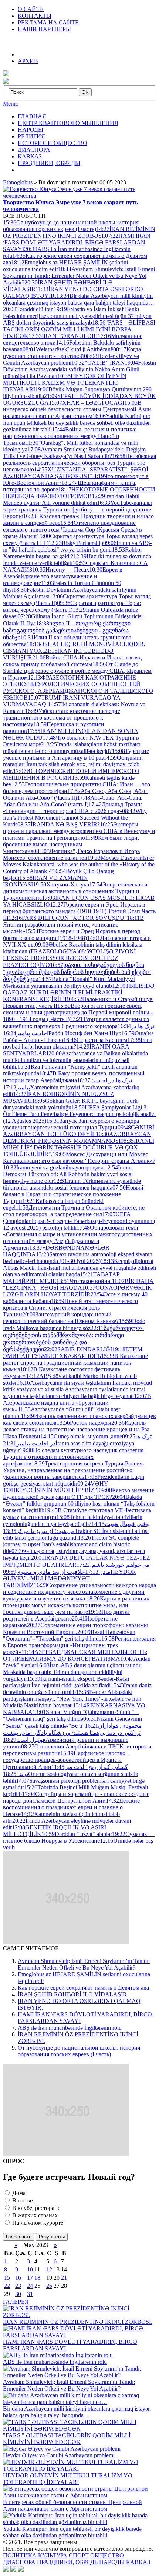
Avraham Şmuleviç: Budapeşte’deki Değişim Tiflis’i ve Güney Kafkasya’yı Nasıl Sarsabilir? (74, 453)
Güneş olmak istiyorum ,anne (81, 1436)
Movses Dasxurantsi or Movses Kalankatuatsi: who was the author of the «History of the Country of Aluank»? (79, 864)
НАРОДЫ (31, 130)
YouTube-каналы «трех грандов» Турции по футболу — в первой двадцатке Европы (77, 509)
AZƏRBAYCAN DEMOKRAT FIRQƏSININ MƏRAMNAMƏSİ (77, 1137)
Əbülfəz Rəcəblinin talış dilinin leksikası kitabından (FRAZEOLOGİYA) (73, 948)
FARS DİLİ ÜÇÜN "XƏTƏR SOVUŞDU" (68, 918)
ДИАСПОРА (34, 150)
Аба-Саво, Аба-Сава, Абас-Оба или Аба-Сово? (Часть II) (76, 794)
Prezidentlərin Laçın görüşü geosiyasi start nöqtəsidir (74, 1480)
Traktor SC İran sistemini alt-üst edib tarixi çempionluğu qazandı (76, 1534)
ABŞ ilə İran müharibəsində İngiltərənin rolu (70, 2028)
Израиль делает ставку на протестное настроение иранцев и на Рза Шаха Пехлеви (76, 1430)
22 (7, 2286)
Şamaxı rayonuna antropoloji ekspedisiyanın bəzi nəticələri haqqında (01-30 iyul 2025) (78, 1258)
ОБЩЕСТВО (107, 2555)
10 (30, 2269)
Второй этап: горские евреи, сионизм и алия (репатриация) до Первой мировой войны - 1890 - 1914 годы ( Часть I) (78, 1012)
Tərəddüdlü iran (28, 309)
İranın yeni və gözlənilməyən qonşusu (54, 1167)
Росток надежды (84, 1423)
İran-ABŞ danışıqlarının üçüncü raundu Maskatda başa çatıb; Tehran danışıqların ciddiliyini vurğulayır (72, 1672)
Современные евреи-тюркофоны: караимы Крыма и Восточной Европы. (75, 1628)
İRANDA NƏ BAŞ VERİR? (59, 824)
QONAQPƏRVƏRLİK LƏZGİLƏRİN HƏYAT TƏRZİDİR (77, 1291)
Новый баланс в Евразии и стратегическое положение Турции (73, 1194)
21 (64, 2278)
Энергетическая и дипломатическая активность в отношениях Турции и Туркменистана (75, 891)
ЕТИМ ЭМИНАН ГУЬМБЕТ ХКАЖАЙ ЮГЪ (73, 1353)
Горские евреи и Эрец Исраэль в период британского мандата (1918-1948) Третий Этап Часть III (79, 911)
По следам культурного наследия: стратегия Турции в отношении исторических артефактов (73, 1457)
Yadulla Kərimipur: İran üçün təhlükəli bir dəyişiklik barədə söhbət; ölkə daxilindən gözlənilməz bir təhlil (77, 423)
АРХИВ (28, 61)
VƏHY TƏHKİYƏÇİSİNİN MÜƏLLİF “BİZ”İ (56, 1487)
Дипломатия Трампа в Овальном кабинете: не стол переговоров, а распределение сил (74, 1211)
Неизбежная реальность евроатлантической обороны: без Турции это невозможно (79, 463)
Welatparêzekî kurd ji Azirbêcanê (68, 349)
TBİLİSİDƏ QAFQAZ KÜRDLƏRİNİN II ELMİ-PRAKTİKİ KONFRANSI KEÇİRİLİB (79, 992)
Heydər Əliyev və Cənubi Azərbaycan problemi (71, 359)
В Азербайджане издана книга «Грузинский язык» (77, 1403)
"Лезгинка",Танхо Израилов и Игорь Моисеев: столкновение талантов (71, 854)
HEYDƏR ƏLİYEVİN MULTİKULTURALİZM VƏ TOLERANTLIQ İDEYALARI (65, 383)
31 (30, 2294)
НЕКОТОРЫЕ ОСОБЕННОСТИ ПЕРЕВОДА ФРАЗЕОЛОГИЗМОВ (79, 493)
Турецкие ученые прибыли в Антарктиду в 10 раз (76, 754)
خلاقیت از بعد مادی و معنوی (57, 1572)
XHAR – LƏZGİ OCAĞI (87, 403)
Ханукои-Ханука (61, 884)
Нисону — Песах (61, 570)
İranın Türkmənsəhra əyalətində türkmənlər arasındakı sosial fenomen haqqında (72, 1184)
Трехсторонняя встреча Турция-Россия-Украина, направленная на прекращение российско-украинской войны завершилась (74, 1470)
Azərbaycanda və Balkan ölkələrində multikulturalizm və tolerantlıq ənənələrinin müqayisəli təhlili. (75, 1060)
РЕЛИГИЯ (31, 136)
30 (18, 2294)
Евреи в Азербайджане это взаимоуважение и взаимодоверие (63, 576)
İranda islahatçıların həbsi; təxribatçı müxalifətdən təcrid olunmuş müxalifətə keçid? (72, 748)
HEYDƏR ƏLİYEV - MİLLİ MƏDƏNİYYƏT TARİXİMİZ (70, 1578)
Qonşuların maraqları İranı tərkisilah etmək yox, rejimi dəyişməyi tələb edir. (73, 764)
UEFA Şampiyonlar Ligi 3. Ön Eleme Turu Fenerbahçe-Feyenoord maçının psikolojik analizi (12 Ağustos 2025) (79, 1114)
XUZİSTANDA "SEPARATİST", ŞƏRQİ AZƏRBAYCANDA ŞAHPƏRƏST (76, 473)
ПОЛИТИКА (20, 2555)
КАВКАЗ (30, 156)
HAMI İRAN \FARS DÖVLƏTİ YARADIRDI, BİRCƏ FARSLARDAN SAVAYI (77, 242)
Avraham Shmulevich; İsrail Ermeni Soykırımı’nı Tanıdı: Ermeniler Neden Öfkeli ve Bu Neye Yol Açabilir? (79, 276)
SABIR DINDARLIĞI (78, 1349)
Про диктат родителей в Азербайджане (67, 1615)
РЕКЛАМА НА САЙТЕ (48, 22)
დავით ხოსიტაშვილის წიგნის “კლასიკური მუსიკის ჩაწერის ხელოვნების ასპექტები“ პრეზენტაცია (77, 972)
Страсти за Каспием (95, 1040)
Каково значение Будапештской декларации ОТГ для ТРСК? (79, 1493)
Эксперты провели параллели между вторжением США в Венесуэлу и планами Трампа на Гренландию (79, 831)
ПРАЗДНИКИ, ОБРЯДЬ (67, 2562)
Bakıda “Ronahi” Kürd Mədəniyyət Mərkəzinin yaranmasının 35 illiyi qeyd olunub (69, 982)
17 (30, 2278)
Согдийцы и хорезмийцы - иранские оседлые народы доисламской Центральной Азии (76, 1797)
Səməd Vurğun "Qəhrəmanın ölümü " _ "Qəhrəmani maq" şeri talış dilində (71, 1715)
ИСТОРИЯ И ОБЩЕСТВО (53, 143)
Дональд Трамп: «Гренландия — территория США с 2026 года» (72, 808)
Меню (11, 104)
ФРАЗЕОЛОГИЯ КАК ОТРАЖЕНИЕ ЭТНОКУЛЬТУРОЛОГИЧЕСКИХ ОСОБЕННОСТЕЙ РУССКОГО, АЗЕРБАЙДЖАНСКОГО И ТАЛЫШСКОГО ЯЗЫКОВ (78, 687)
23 (18, 2286)
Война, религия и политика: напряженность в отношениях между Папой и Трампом (70, 436)
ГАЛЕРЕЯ (16, 2302)
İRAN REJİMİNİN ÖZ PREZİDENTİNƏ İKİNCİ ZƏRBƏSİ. (79, 232)
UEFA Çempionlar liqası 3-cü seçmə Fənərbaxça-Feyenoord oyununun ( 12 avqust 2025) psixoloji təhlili (79, 1221)
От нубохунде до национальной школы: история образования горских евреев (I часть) (71, 226)
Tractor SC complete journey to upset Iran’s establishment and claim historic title (71, 1544)
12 (49, 2269)
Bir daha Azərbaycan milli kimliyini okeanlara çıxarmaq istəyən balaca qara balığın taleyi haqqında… (79, 299)
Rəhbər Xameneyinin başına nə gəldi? (72, 553)
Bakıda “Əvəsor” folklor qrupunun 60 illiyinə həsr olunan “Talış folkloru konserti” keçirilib (79, 1504)
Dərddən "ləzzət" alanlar (77, 1834)
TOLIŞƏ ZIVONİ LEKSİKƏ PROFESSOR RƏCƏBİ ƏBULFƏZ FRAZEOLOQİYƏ (69, 958)
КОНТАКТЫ (35, 16)
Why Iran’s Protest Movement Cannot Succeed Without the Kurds (75, 818)
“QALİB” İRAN (98, 363)
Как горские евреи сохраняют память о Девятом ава (83, 1988)
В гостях (22, 2200)
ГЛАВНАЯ (32, 116)
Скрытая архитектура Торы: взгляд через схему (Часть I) (72, 606)
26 (49, 2286)
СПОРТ (79, 2555)
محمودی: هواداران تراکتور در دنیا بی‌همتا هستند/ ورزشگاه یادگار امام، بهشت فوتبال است (72, 1733)
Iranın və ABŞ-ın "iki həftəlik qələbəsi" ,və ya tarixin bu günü (77, 546)
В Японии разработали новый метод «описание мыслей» (73, 925)
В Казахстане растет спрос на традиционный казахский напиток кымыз (75, 1363)
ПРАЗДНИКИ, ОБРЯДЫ (49, 163)
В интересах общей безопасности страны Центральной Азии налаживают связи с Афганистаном (77, 409)
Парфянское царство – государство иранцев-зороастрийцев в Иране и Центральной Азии (66, 1760)
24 (30, 2286)
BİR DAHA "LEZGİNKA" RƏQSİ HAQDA (78, 1284)
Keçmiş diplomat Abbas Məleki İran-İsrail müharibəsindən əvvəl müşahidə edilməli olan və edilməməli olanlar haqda (79, 1268)
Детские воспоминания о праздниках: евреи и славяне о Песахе (71, 1807)
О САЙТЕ (31, 9)
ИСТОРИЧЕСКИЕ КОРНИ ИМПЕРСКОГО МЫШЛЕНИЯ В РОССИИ (71, 774)
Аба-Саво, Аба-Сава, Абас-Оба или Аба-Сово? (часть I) (73, 801)
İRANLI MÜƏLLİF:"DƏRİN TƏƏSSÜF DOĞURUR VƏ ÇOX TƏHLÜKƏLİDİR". (79, 1147)
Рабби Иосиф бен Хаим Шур (62, 1033)
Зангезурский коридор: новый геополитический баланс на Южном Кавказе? (61, 1318)
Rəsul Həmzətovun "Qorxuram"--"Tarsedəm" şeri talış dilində (69, 1635)
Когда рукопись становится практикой (72, 353)
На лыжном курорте (37, 2223)
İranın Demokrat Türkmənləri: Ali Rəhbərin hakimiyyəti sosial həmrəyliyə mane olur (68, 1174)
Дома (18, 2193)
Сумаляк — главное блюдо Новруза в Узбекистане (79, 1837)
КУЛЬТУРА (53, 2555)
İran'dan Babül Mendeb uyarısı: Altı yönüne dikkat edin (71, 499)
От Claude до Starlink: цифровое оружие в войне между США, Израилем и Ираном (77, 671)
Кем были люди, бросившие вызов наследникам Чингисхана (71, 844)
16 (18, 2278)
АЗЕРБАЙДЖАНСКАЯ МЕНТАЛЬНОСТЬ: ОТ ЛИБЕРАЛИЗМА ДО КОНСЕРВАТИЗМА (75, 1655)
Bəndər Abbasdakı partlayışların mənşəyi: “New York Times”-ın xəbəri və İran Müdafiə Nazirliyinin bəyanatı (72, 1699)
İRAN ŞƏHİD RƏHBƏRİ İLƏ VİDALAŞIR (72, 1994)
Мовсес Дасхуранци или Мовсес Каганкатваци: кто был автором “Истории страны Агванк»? (79, 1157)
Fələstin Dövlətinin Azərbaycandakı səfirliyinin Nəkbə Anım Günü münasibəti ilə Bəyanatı (79, 369)
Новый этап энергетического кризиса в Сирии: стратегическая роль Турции (70, 1308)
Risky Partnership (76, 543)
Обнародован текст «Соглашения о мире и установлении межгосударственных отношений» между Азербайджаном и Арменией (78, 1238)
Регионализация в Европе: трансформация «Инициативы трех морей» (79, 1645)
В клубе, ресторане (35, 2208)
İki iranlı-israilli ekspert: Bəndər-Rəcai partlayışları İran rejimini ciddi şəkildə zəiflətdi (66, 1682)
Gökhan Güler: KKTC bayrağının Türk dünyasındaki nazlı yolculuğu (70, 1104)
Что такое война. (84, 1281)
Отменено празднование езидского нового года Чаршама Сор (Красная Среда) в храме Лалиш (72, 529)
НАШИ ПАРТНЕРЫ (44, 29)
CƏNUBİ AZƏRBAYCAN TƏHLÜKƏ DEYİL (79, 1131)
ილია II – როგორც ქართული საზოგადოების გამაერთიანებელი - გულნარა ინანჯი (67, 630)
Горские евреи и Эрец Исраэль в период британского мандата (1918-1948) (72, 935)
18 (37, 2278)
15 (7, 2278)
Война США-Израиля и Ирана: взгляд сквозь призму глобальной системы (72, 661)
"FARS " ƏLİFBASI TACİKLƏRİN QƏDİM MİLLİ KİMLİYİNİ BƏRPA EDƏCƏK (79, 329)
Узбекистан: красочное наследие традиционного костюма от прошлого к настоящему (62, 718)
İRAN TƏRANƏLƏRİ (63, 336)
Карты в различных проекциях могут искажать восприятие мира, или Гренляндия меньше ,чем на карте (76, 1605)
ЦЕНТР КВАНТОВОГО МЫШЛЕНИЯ (68, 123)
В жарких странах (34, 2215)
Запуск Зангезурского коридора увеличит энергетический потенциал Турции (71, 1124)
